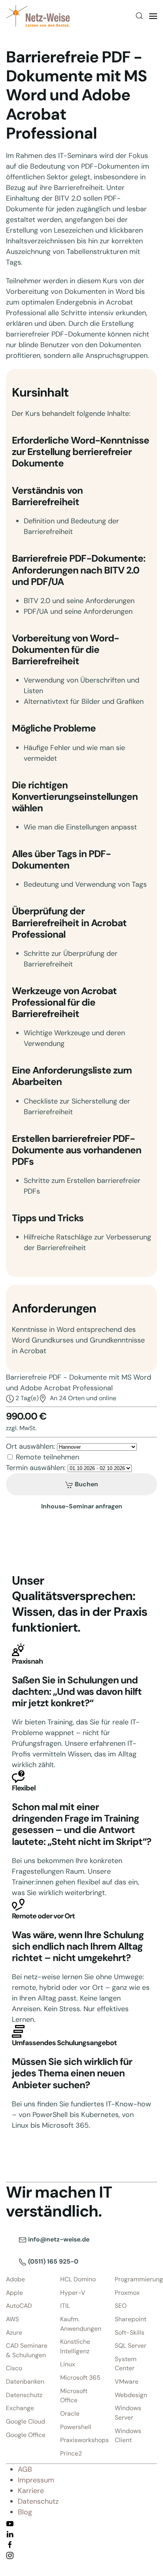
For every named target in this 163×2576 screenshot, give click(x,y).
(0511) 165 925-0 (52, 2261)
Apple (14, 2293)
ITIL (65, 2306)
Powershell (76, 2427)
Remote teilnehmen (47, 1457)
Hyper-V (73, 2293)
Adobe (15, 2279)
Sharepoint (131, 2319)
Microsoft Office (74, 2396)
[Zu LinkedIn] (10, 2533)
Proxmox (127, 2293)
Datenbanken (25, 2381)
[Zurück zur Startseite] (38, 16)
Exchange (20, 2408)
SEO (121, 2306)
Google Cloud (26, 2421)
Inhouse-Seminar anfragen (82, 1506)
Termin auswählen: (36, 1468)
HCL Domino (78, 2279)
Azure (14, 2333)
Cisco (14, 2368)
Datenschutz (24, 2395)
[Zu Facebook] (10, 2544)
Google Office (26, 2435)
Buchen (86, 1484)
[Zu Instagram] (10, 2555)
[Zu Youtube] (10, 2523)
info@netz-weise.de (58, 2239)
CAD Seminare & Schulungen (27, 2350)
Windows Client (128, 2436)
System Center (126, 2364)
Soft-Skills (130, 2333)
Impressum (36, 2480)
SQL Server (131, 2346)
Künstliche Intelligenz (75, 2346)
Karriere (31, 2491)
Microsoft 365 (80, 2378)
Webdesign (131, 2395)
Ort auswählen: (30, 1446)
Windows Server (128, 2413)
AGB (25, 2469)
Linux (68, 2364)
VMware (127, 2381)
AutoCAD (19, 2306)
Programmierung (136, 2279)
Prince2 (71, 2453)
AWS (12, 2319)
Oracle (70, 2413)
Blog (25, 2512)
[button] (139, 16)
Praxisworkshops (81, 2440)
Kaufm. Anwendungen (81, 2324)
